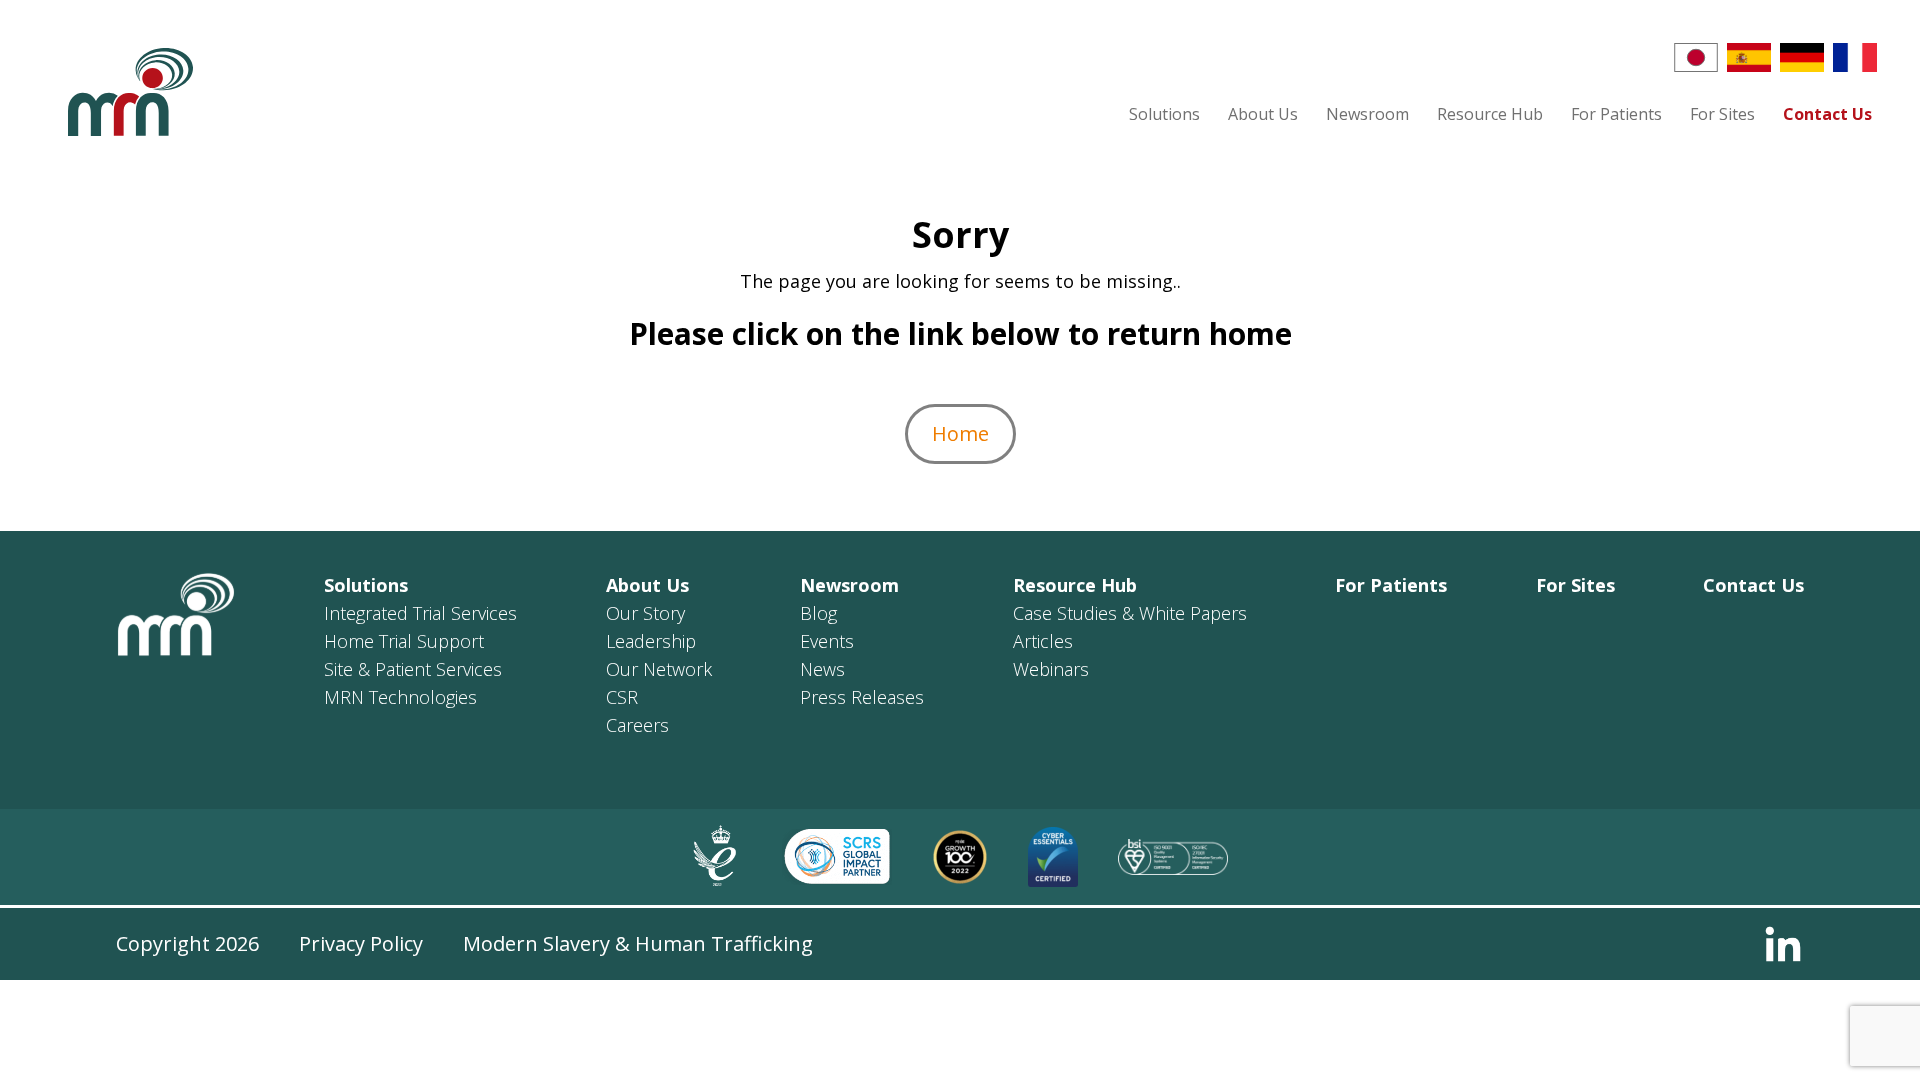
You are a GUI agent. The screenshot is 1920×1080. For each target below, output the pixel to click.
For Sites (1722, 114)
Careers (637, 725)
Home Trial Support (404, 641)
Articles (1043, 641)
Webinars (1051, 669)
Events (827, 641)
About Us (1263, 114)
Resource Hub (1490, 114)
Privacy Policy (361, 944)
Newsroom (1367, 114)
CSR (622, 697)
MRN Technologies (400, 697)
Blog (818, 613)
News (822, 669)
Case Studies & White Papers (1130, 613)
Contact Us (1827, 114)
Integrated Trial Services (420, 613)
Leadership (651, 641)
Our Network (659, 669)
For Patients (1616, 114)
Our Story (645, 613)
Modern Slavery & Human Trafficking (638, 944)
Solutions (1164, 114)
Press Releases (862, 697)
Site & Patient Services (413, 669)
